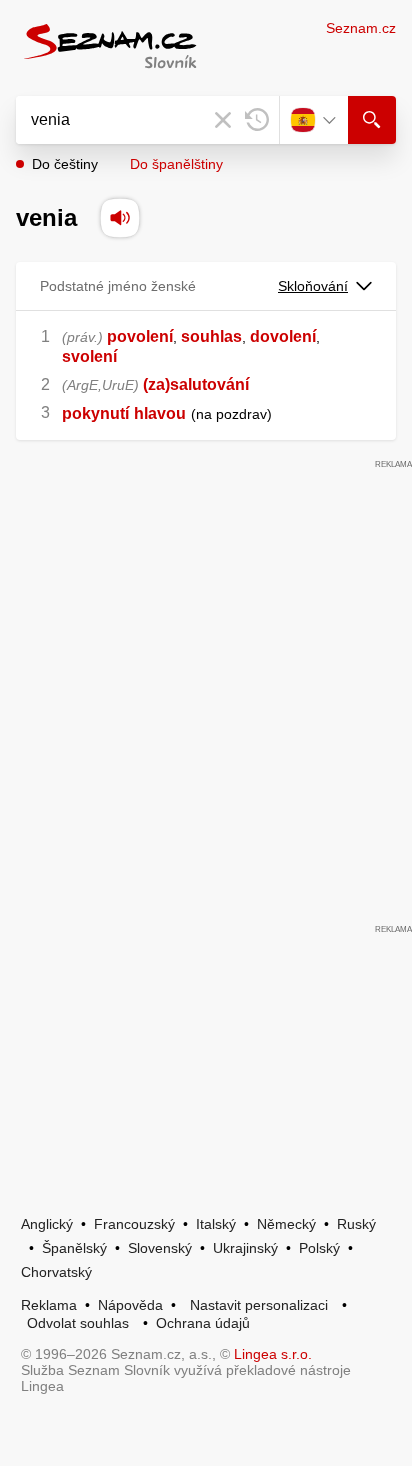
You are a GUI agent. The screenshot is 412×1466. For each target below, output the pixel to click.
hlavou (160, 413)
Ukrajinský (245, 1248)
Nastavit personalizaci (259, 1305)
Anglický (47, 1224)
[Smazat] (223, 120)
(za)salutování (196, 384)
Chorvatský (56, 1272)
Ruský (356, 1224)
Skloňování (313, 286)
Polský (319, 1248)
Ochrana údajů (203, 1323)
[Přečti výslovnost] (120, 218)
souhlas (211, 336)
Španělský (74, 1248)
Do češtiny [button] (65, 164)
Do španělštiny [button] (176, 164)
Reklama (49, 1305)
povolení (140, 336)
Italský (216, 1224)
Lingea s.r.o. (273, 1354)
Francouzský (134, 1224)
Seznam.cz (361, 28)
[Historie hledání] (257, 120)
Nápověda (130, 1305)
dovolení (283, 336)
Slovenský (160, 1248)
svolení (89, 356)
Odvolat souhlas (78, 1323)
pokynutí (95, 413)
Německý (286, 1224)
